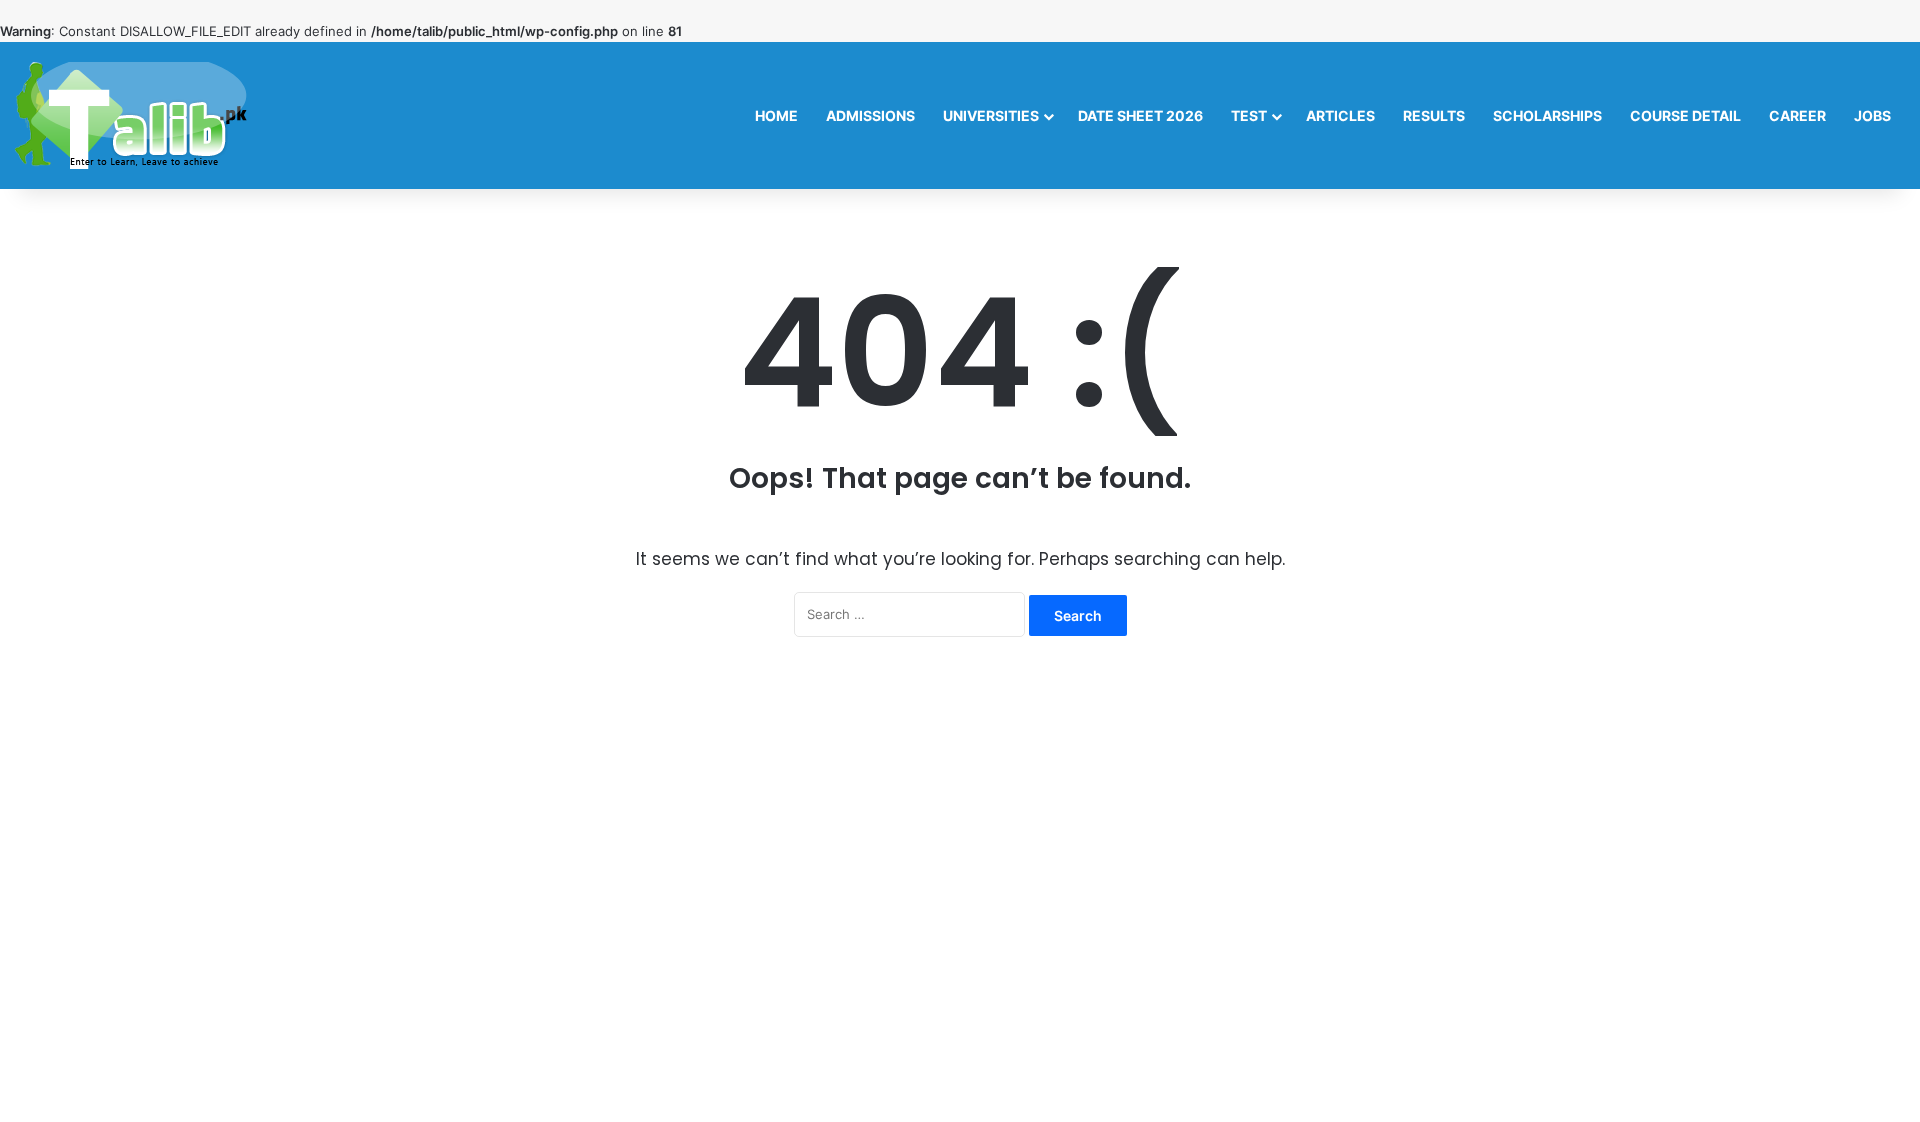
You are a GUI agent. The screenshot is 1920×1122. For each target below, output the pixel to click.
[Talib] (131, 115)
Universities (991, 115)
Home (776, 115)
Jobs (1872, 115)
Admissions (870, 115)
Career (1797, 115)
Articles (1340, 115)
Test (1249, 115)
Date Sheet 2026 (1140, 115)
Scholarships (1547, 115)
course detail (1685, 115)
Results (1434, 115)
